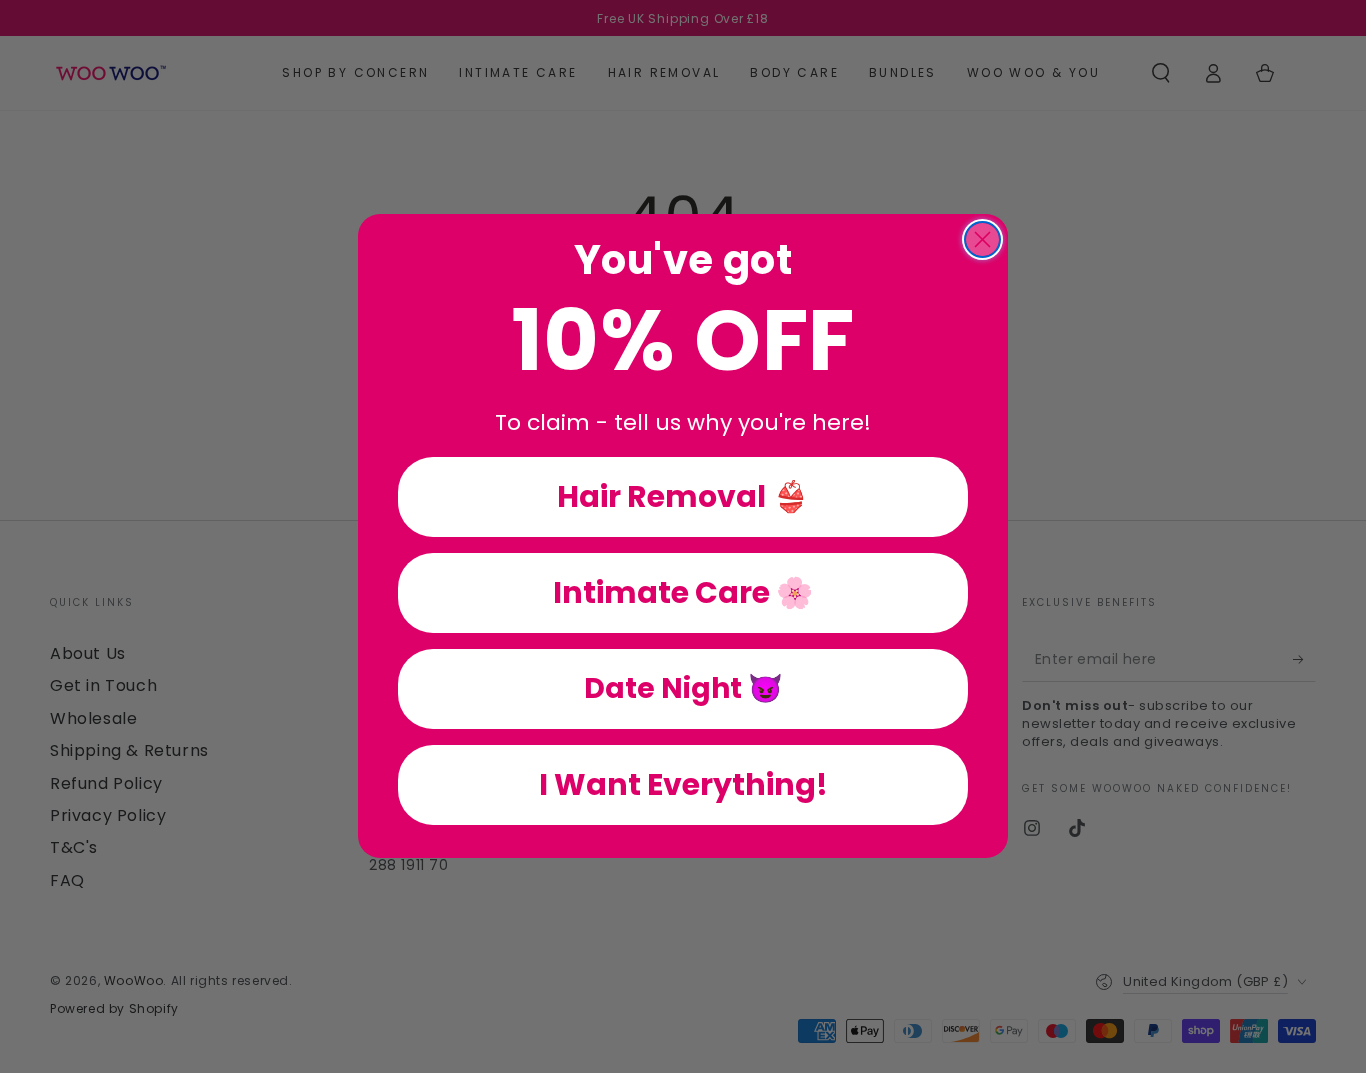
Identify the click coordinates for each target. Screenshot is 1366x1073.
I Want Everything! (683, 785)
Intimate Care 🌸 (683, 593)
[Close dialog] (982, 239)
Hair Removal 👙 (683, 497)
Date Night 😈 (683, 689)
